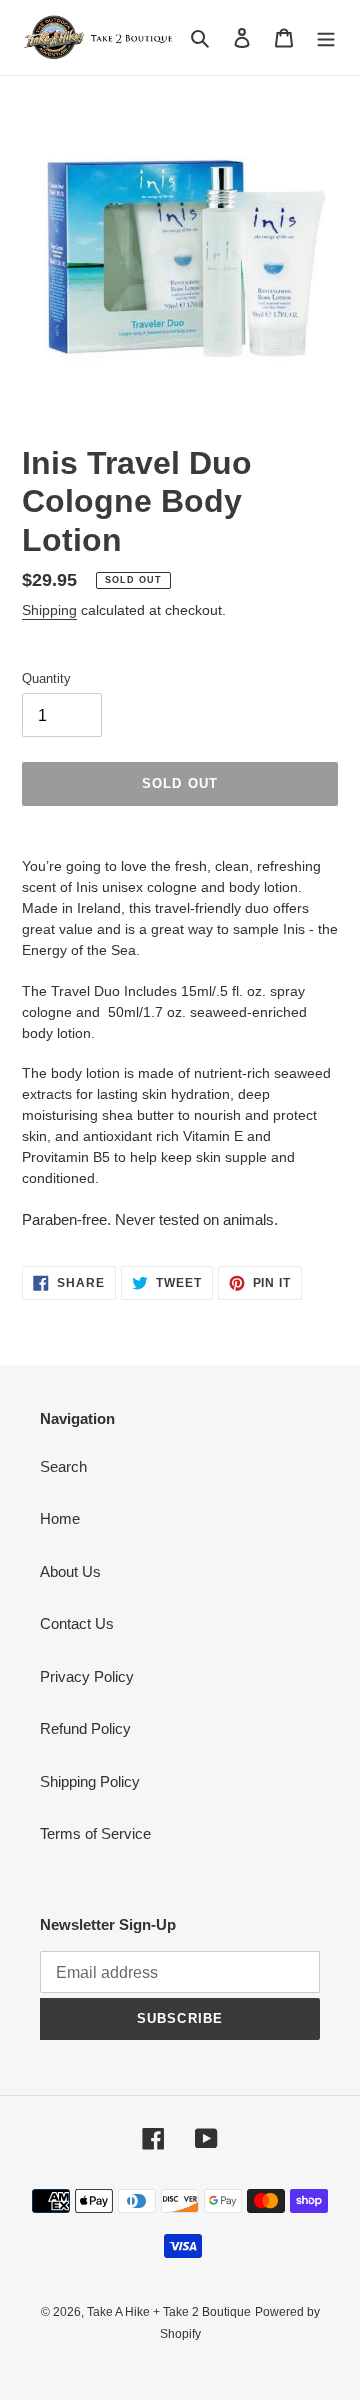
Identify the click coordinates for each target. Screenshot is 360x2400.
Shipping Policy (90, 1781)
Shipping (49, 610)
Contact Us (77, 1623)
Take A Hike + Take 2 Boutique (169, 2312)
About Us (70, 1571)
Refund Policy (85, 1728)
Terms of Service (95, 1833)
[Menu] (326, 37)
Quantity (46, 678)
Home (60, 1518)
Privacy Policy (87, 1676)
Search (63, 1466)
